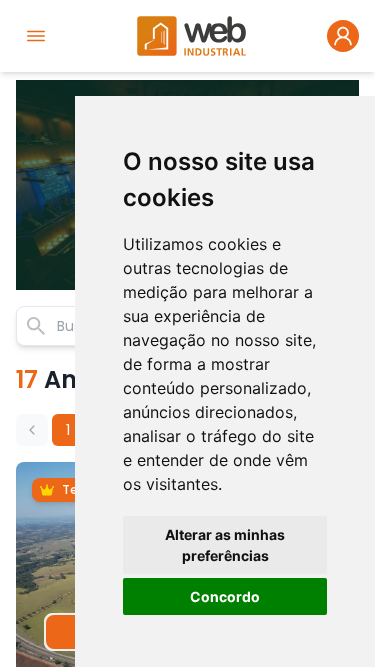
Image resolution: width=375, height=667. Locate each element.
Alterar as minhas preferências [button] (225, 545)
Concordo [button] (225, 596)
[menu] (36, 36)
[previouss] (32, 430)
